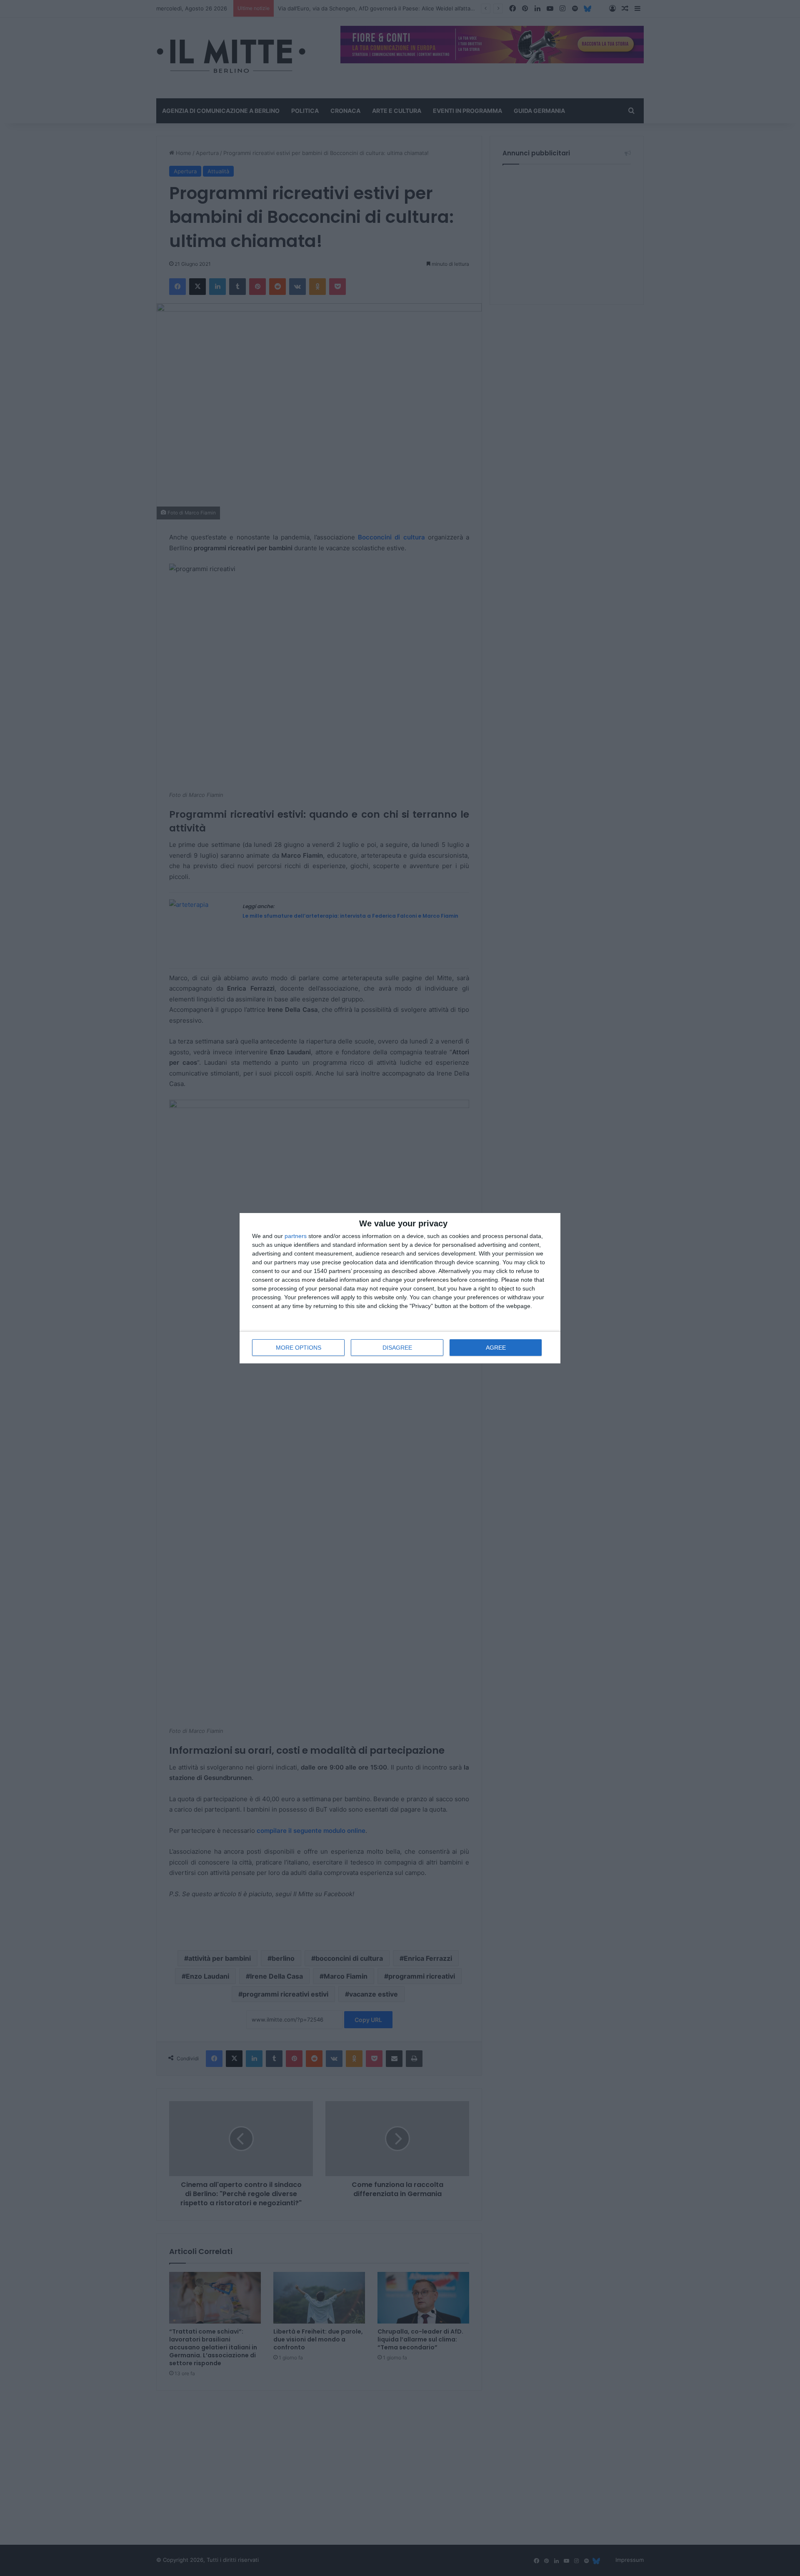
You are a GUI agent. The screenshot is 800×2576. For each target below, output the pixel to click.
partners (296, 1236)
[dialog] (400, 1288)
